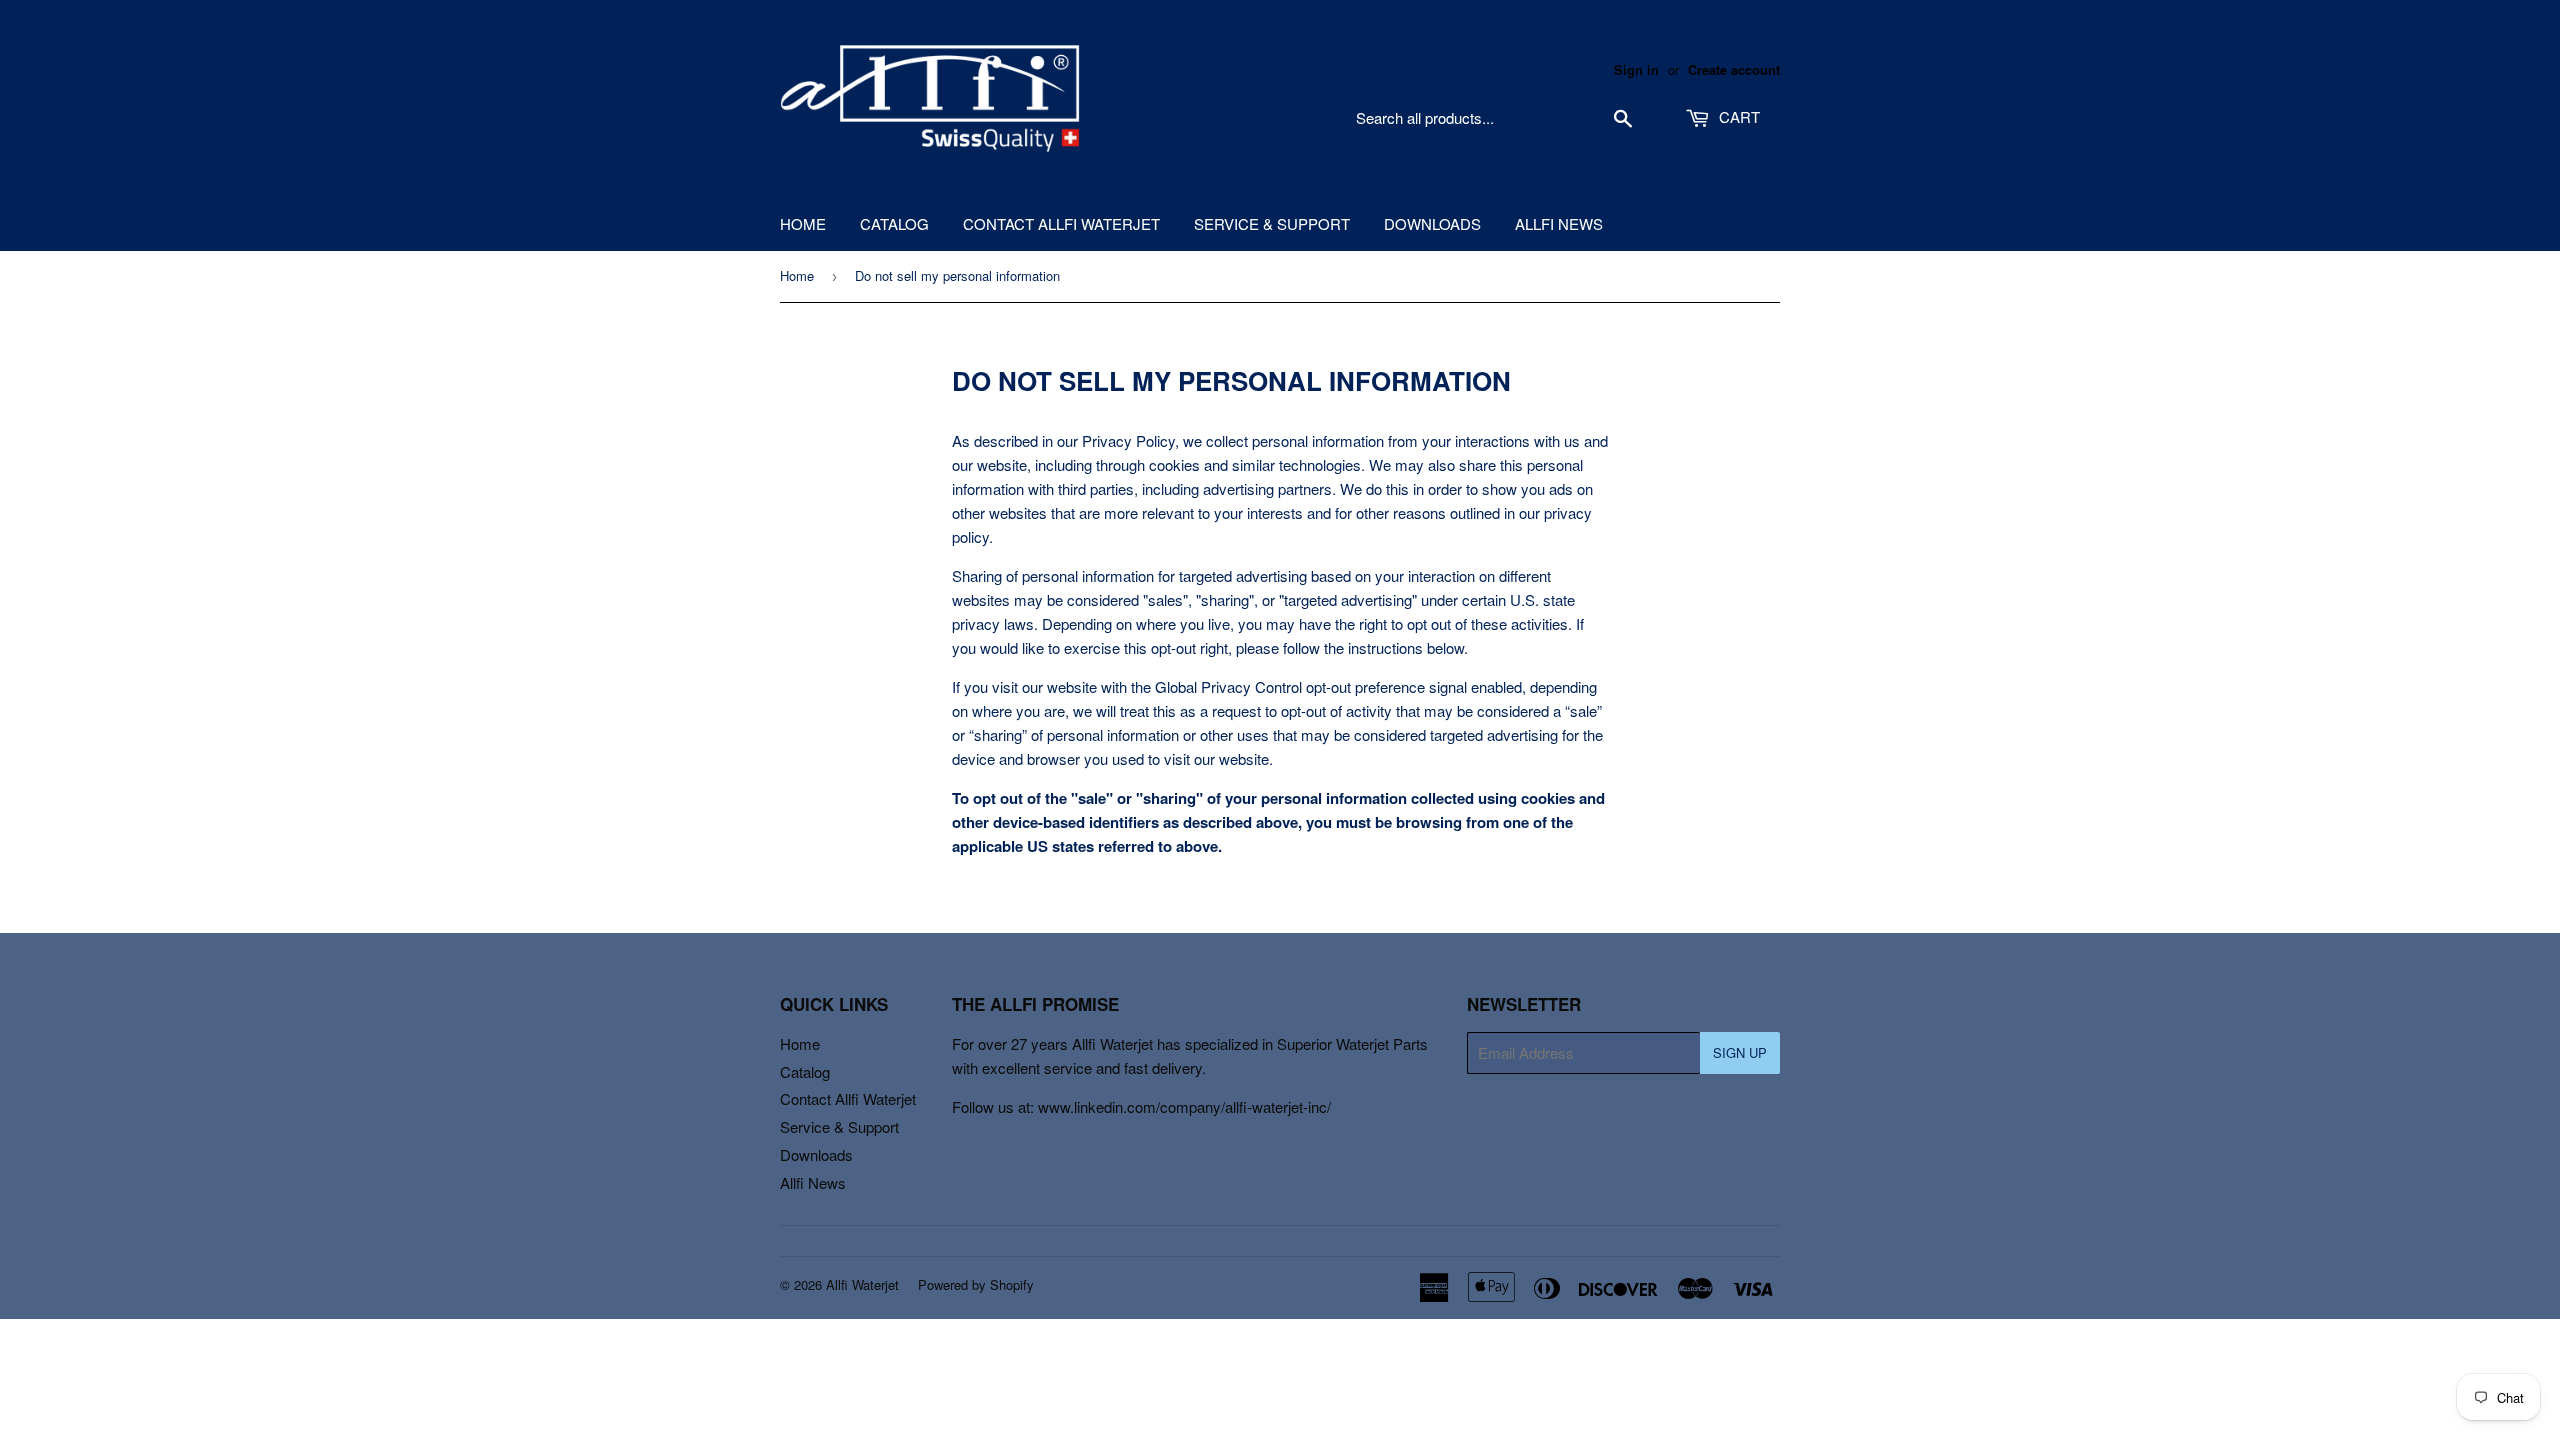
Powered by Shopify (976, 1284)
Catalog (894, 223)
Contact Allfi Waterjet (1061, 223)
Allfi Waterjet (862, 1284)
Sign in (1636, 70)
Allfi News (1559, 223)
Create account (1734, 70)
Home (803, 223)
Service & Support (1272, 223)
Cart (1737, 116)
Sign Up (1740, 1052)
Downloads (1432, 223)
